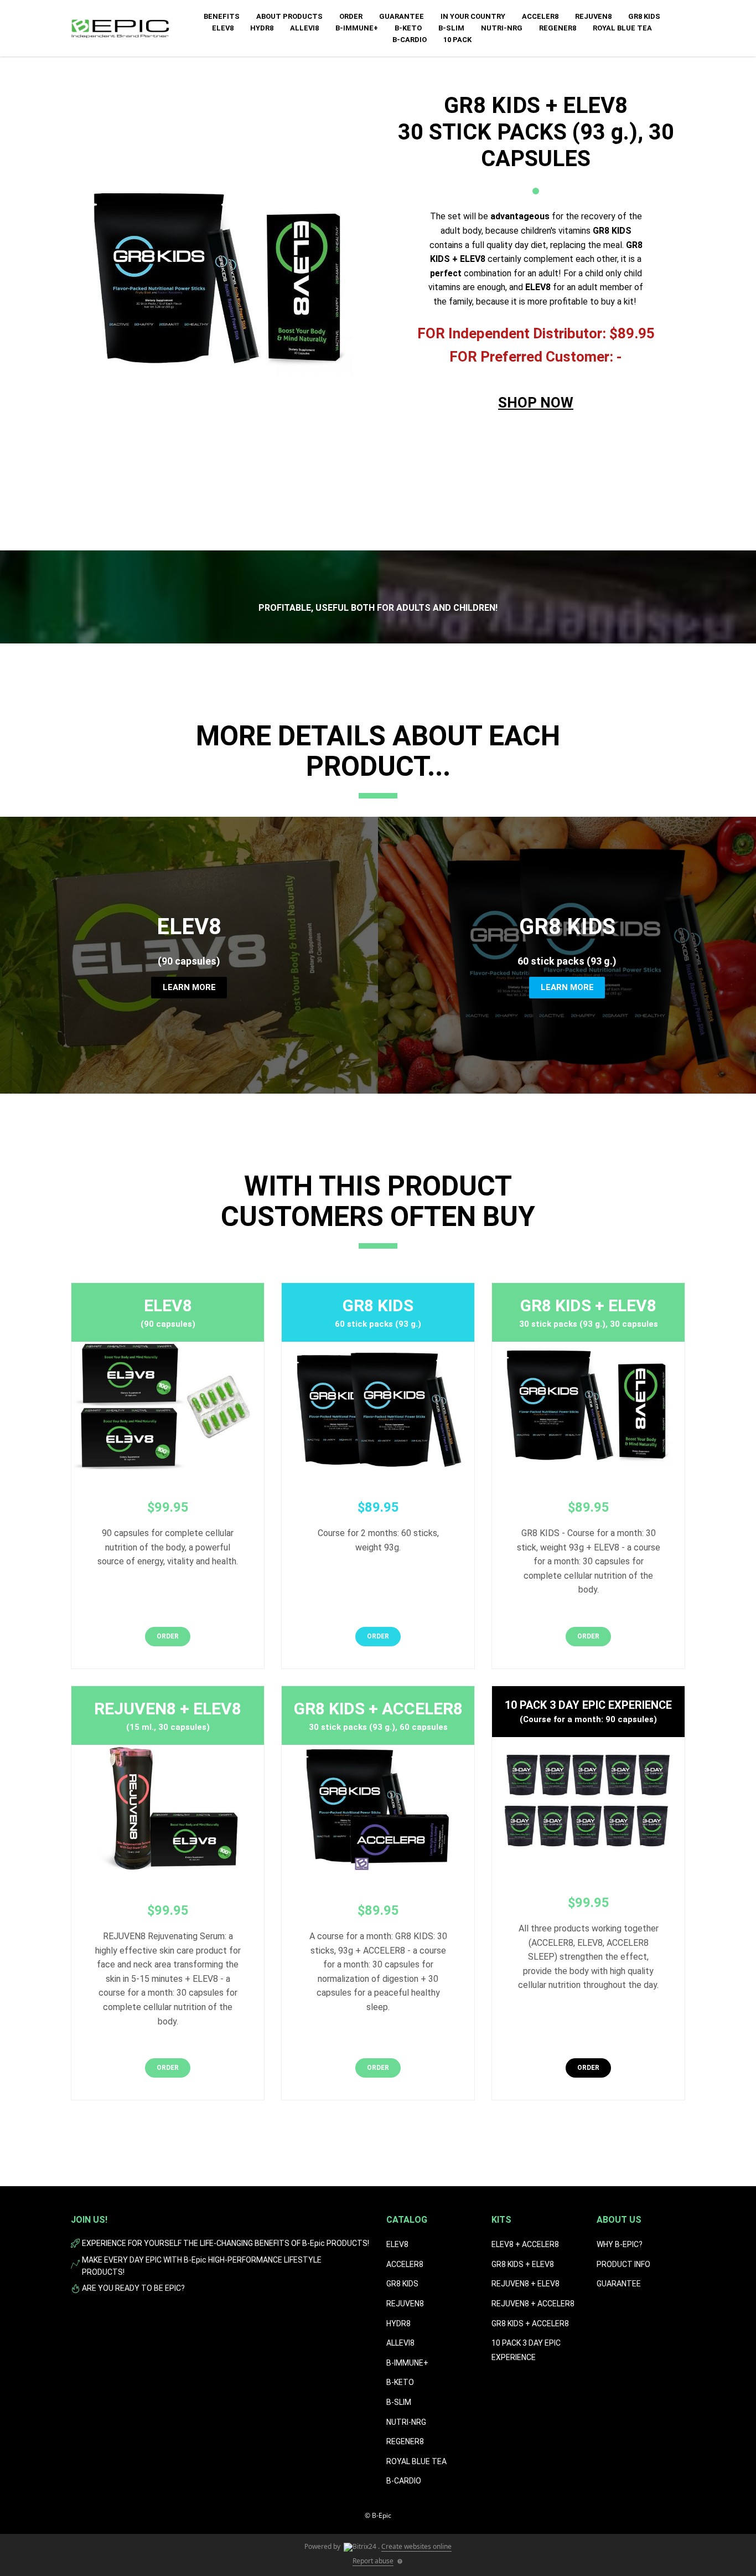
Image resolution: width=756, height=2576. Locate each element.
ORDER (351, 16)
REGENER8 (558, 28)
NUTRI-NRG (406, 2422)
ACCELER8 (540, 16)
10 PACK (457, 40)
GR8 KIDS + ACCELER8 (530, 2323)
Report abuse (373, 2561)
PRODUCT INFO (623, 2264)
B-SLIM (451, 28)
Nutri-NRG (502, 28)
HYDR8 (262, 28)
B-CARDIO (410, 40)
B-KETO (408, 28)
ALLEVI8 (304, 28)
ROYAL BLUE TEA (622, 28)
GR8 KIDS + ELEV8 (523, 2264)
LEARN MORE (189, 987)
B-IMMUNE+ (357, 28)
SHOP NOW (536, 403)
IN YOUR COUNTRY (473, 16)
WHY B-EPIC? (620, 2244)
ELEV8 (223, 28)
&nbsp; (536, 439)
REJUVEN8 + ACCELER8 (533, 2304)
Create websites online (416, 2546)
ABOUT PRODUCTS (289, 16)
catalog (407, 2220)
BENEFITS (222, 16)
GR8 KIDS (644, 16)
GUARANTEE (402, 16)
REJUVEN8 (593, 16)
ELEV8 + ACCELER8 (525, 2244)
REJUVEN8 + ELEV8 (525, 2284)
